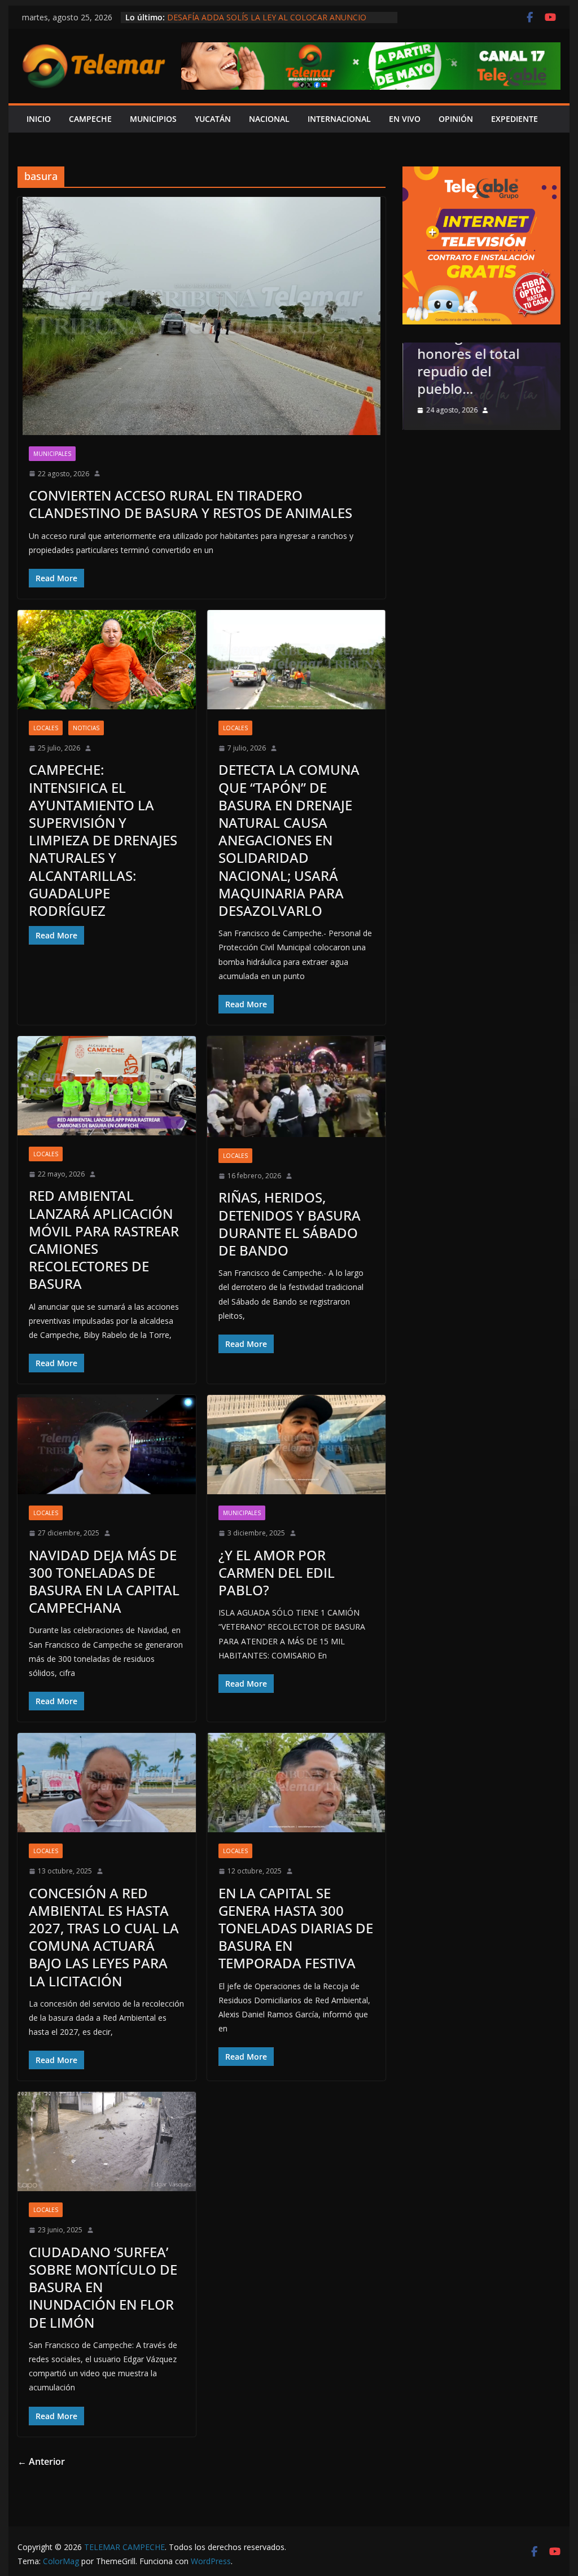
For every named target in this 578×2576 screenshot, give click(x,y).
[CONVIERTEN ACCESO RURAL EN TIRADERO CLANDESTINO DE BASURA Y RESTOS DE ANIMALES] (202, 316)
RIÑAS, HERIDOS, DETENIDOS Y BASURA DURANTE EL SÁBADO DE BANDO (290, 1224)
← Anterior (41, 2461)
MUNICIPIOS (153, 119)
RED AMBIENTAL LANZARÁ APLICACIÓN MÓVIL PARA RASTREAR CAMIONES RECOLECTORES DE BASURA (104, 1239)
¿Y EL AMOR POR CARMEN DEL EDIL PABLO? (277, 1572)
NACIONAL (269, 119)
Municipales (52, 454)
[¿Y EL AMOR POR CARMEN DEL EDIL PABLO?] (296, 1445)
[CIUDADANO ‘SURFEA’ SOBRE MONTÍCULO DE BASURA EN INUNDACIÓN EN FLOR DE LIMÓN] (107, 2141)
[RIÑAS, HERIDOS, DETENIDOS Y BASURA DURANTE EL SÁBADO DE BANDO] (296, 1087)
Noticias (86, 728)
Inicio (39, 119)
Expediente (514, 119)
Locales (46, 728)
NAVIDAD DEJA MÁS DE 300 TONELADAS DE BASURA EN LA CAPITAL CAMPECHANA (104, 1581)
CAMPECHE (90, 119)
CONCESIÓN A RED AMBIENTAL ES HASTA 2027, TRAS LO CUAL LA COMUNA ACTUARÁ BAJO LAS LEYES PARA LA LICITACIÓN (104, 1937)
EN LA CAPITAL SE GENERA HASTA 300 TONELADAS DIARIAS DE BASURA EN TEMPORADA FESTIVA (296, 1928)
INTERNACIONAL (339, 119)
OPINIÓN (456, 119)
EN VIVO (405, 119)
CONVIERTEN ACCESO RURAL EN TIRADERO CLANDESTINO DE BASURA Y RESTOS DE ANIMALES (191, 504)
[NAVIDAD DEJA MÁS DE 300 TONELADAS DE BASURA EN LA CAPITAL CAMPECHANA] (107, 1445)
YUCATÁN (213, 119)
